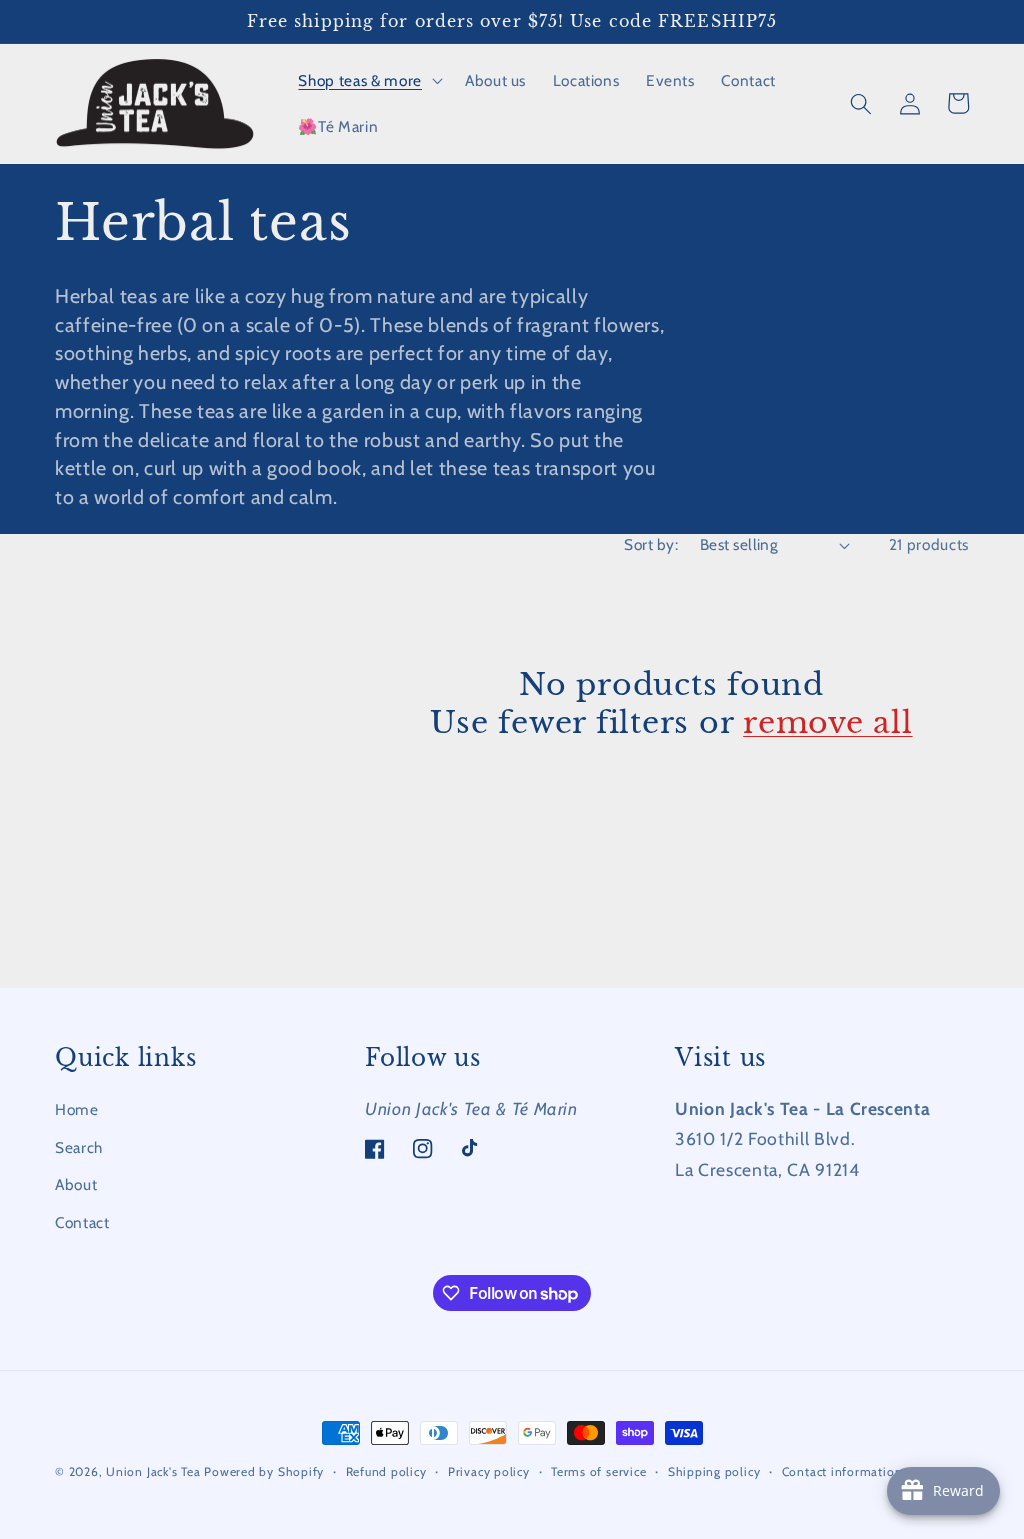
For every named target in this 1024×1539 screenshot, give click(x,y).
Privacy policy (489, 1471)
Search (79, 1147)
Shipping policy (714, 1471)
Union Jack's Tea (153, 1471)
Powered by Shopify (264, 1471)
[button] (368, 81)
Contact (82, 1222)
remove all (828, 722)
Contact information (842, 1471)
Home (77, 1109)
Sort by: (651, 544)
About (76, 1184)
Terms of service (598, 1471)
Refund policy (386, 1471)
